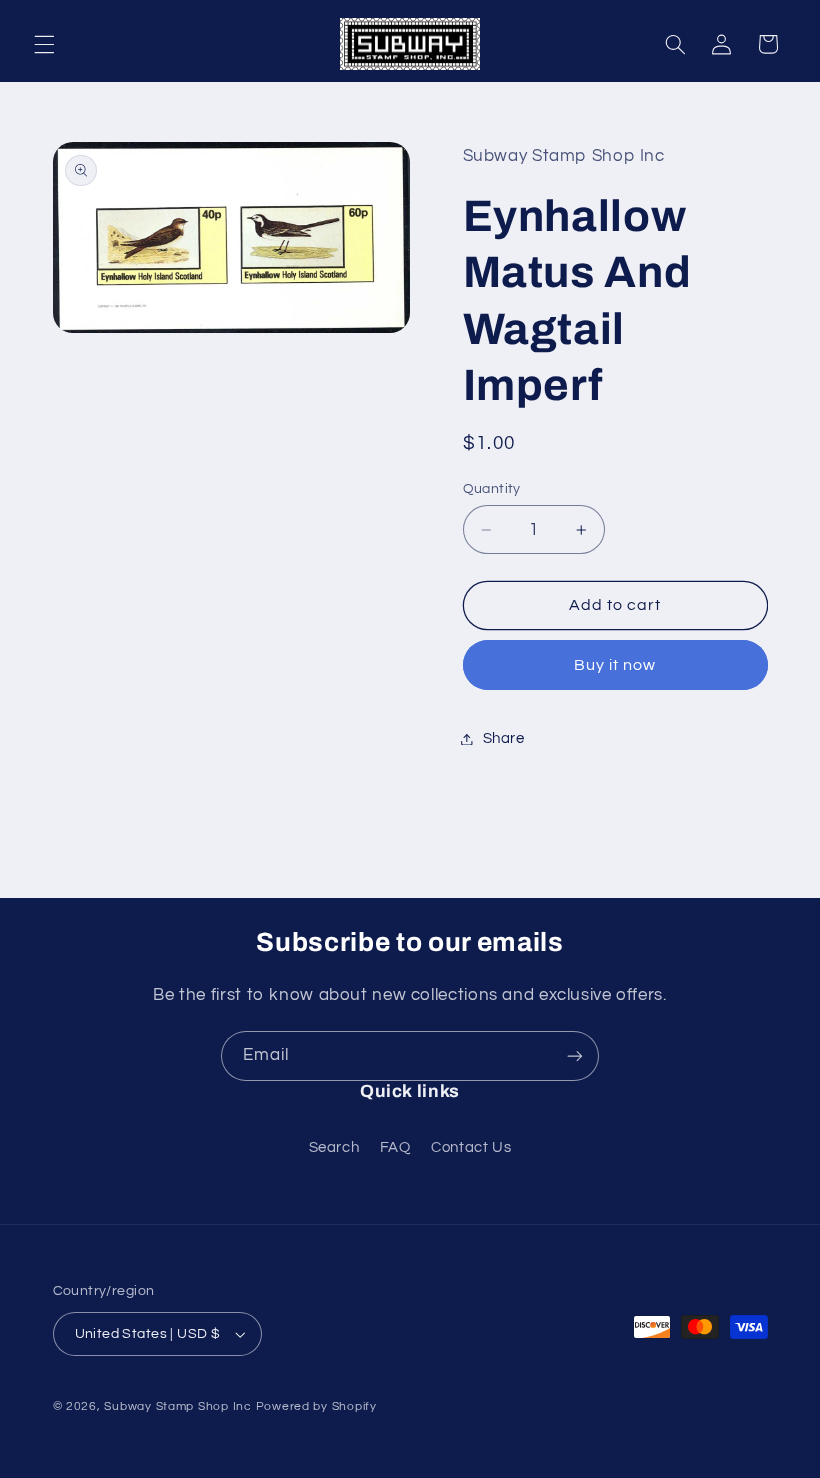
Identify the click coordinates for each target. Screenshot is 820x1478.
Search (334, 1147)
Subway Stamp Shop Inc (177, 1406)
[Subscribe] (575, 1055)
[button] (44, 44)
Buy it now (615, 665)
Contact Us (471, 1147)
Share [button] (504, 738)
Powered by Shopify (316, 1406)
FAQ (395, 1147)
